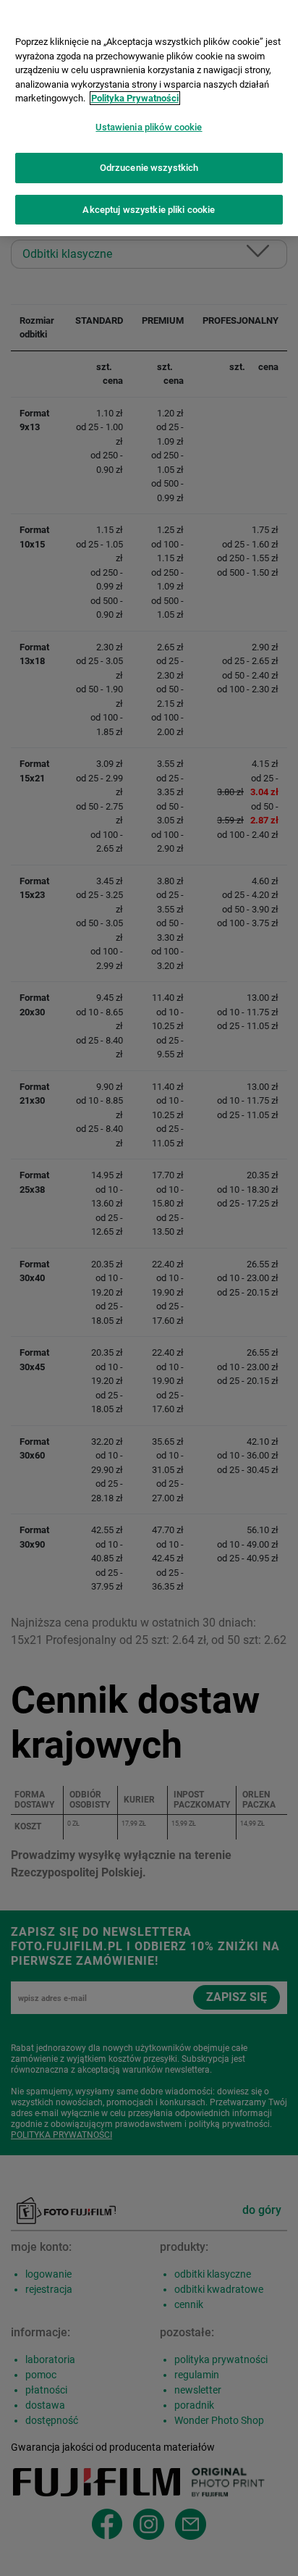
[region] (149, 118)
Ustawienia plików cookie (149, 127)
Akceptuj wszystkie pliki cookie (149, 210)
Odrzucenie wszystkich (149, 168)
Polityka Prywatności (135, 98)
